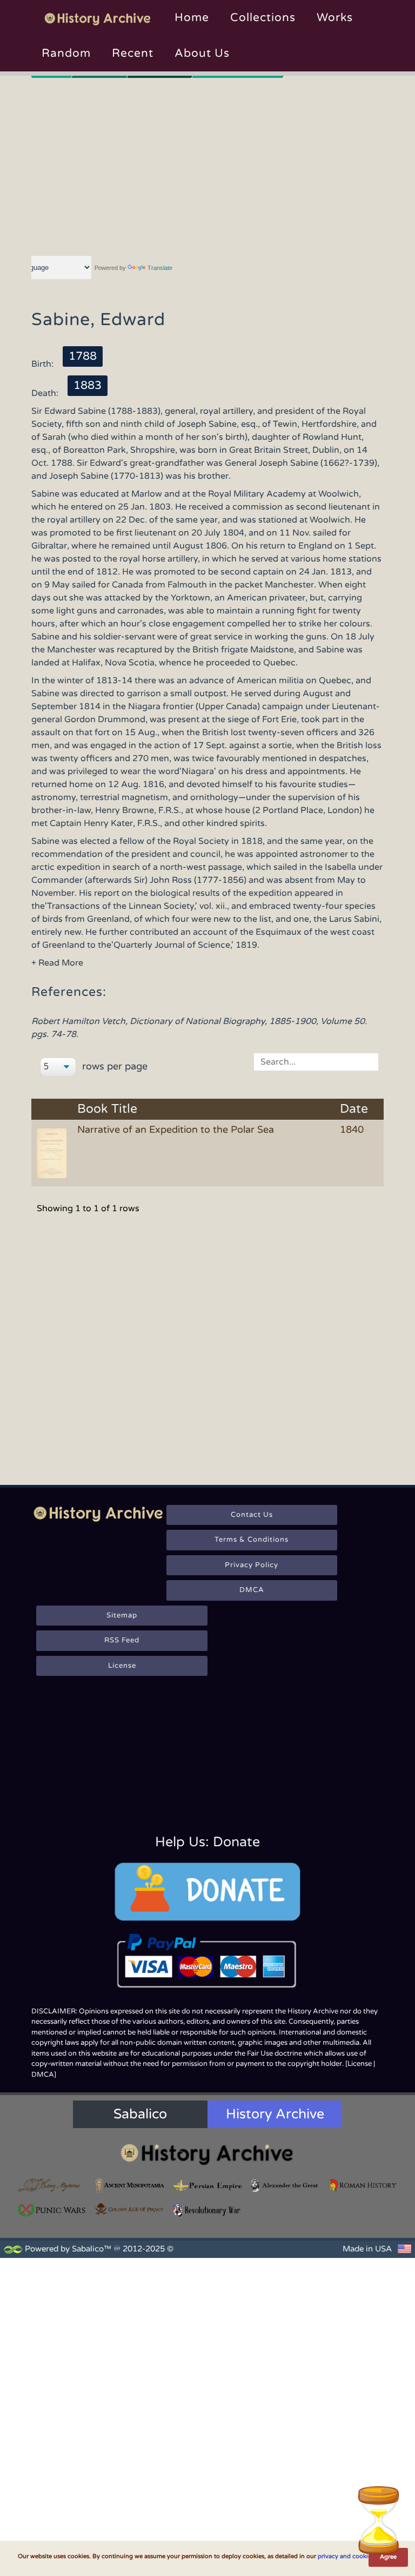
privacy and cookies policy (355, 2556)
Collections (263, 18)
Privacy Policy (252, 1565)
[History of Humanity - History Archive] (207, 2154)
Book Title (107, 1109)
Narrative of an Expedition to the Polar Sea (176, 1130)
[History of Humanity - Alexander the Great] (285, 2185)
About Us (202, 53)
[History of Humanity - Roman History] (363, 2185)
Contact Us (252, 1515)
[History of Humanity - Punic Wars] (52, 2210)
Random (66, 53)
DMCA (252, 1590)
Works (335, 18)
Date (354, 1109)
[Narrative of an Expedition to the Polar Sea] (53, 1152)
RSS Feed (122, 1640)
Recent (133, 53)
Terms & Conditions (252, 1540)
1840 (352, 1130)
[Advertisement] (208, 165)
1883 (88, 385)
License (122, 1666)
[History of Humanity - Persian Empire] (207, 2185)
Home (192, 18)
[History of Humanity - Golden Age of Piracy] (130, 2209)
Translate (160, 268)
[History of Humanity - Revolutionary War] (207, 2210)
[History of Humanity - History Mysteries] (52, 2185)
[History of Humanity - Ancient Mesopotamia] (130, 2185)
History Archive (275, 2114)
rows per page (113, 1066)
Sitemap (122, 1615)
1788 (83, 356)
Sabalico (140, 2114)
